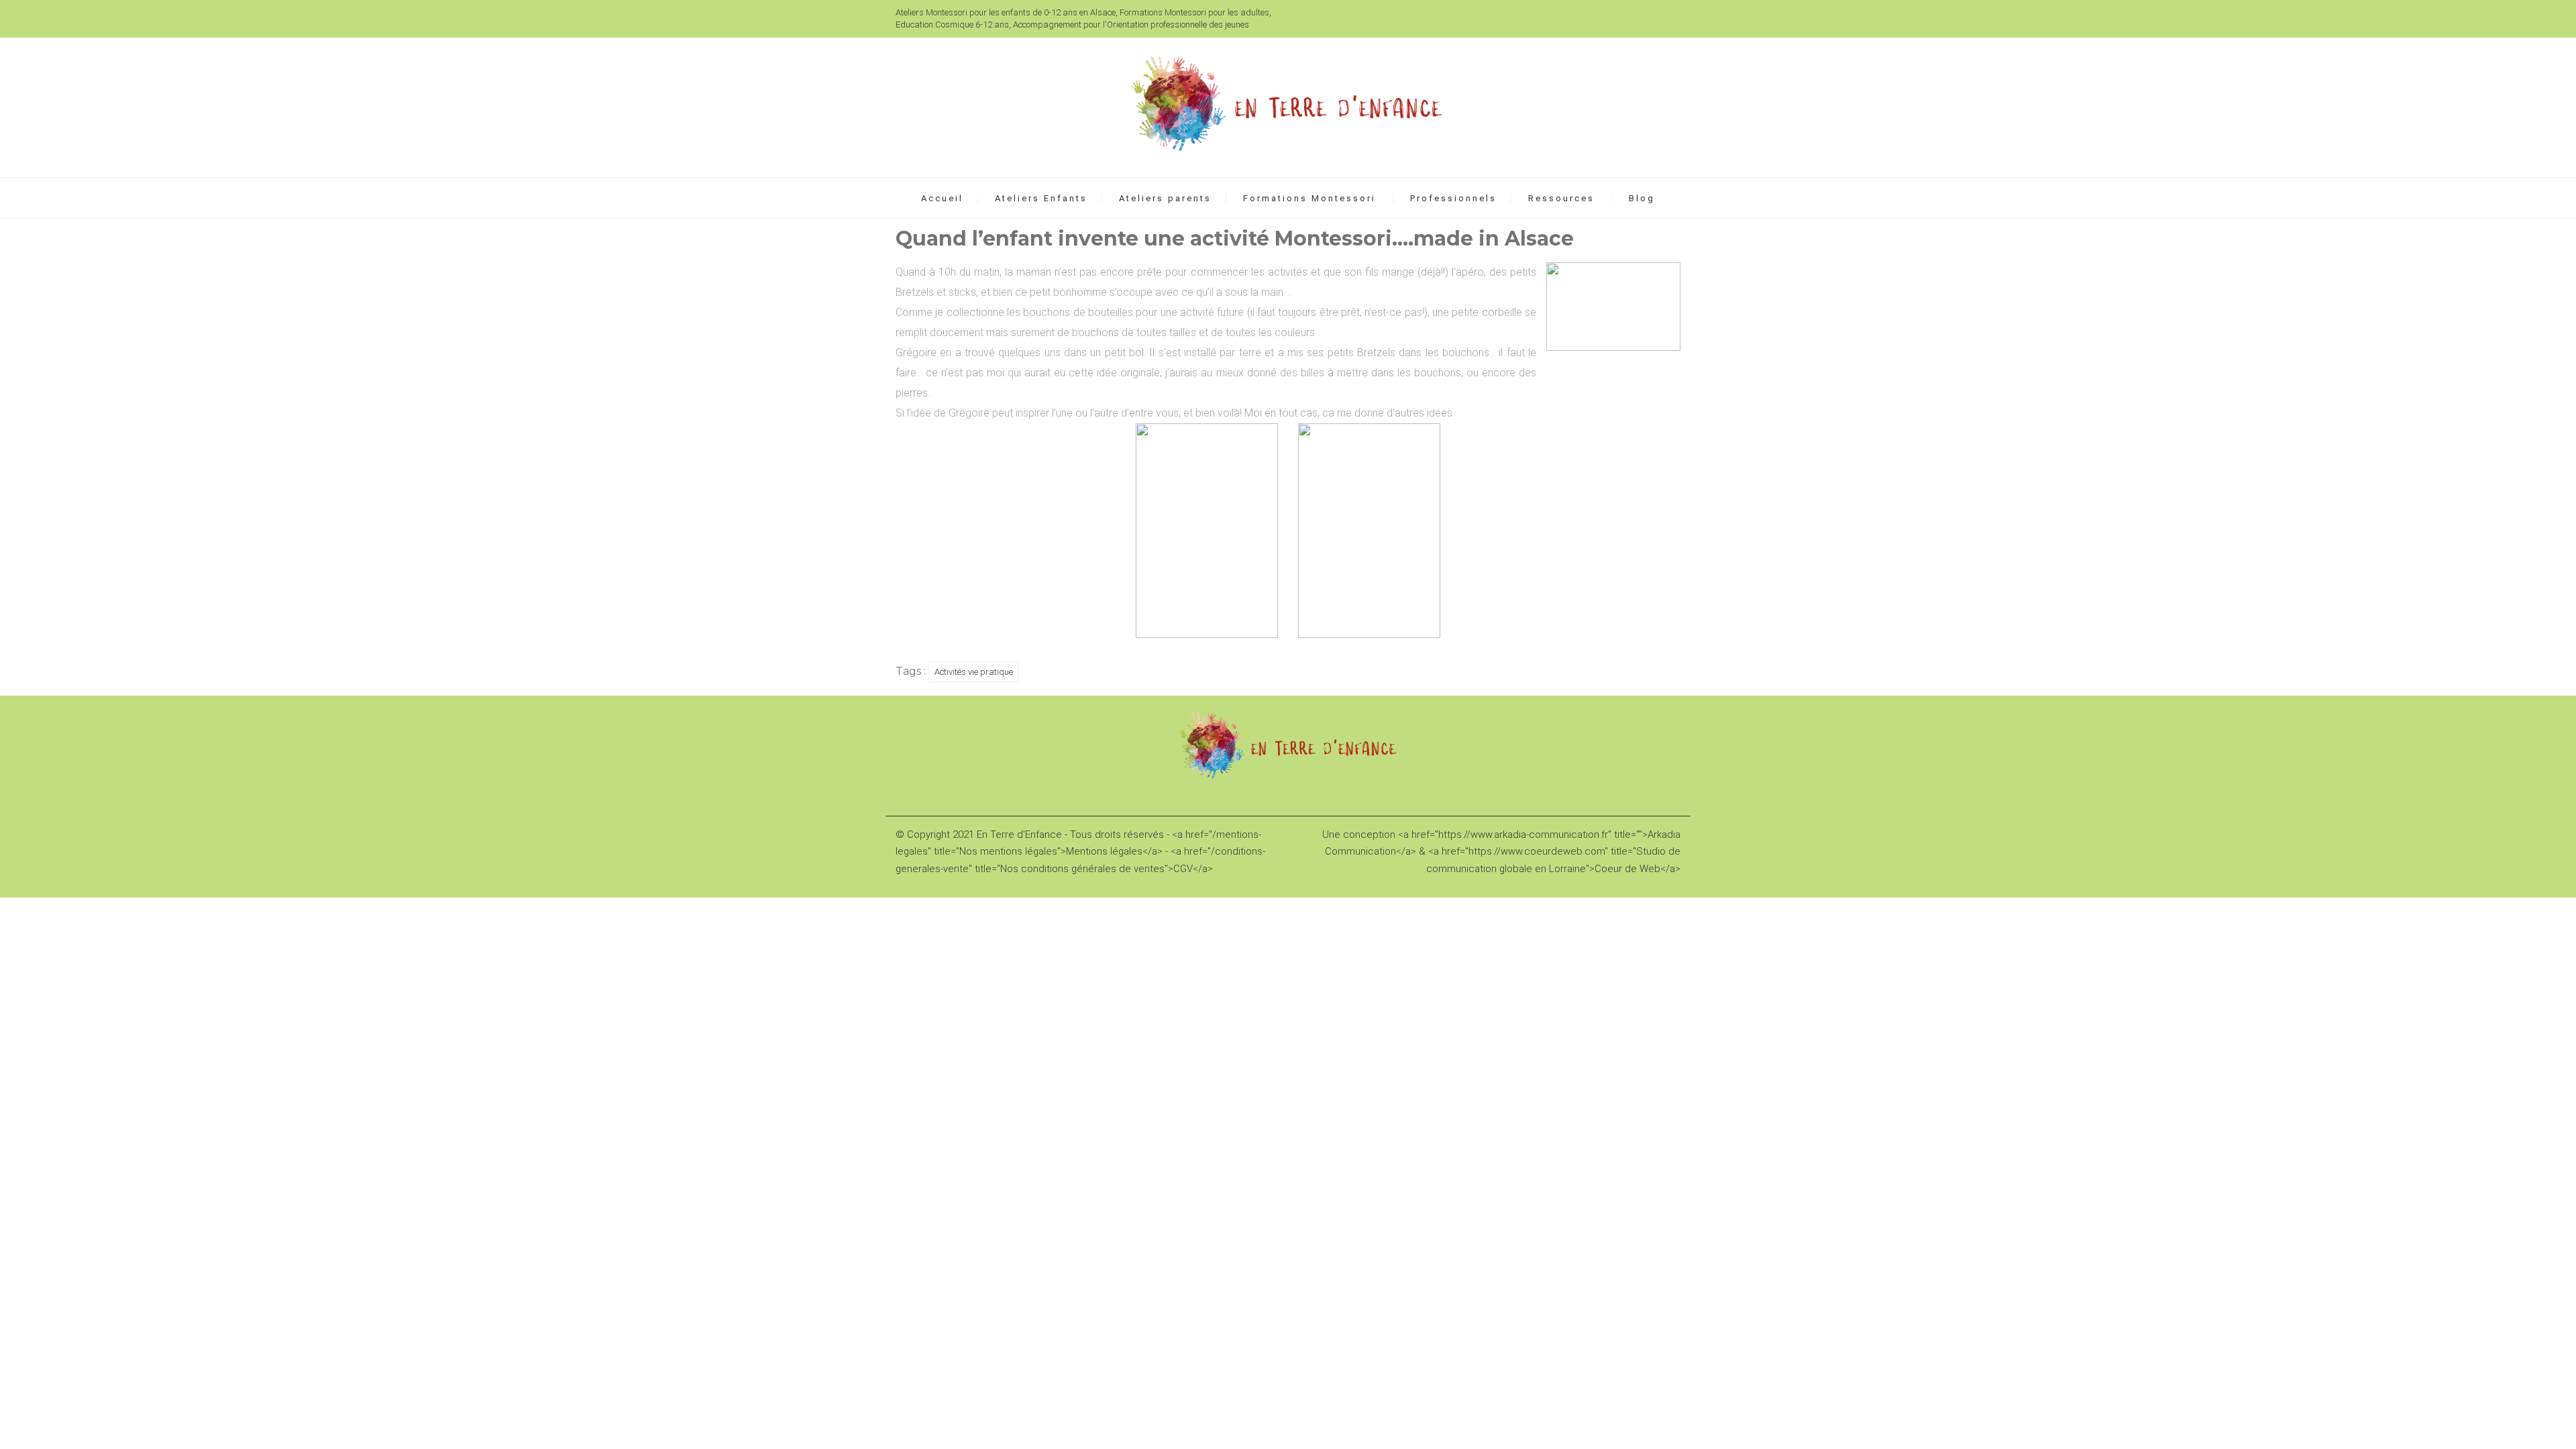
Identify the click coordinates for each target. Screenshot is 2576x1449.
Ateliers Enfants (1041, 198)
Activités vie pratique (974, 672)
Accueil (942, 198)
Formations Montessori (1309, 198)
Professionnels (1453, 198)
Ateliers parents (1165, 198)
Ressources (1561, 198)
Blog (1642, 198)
